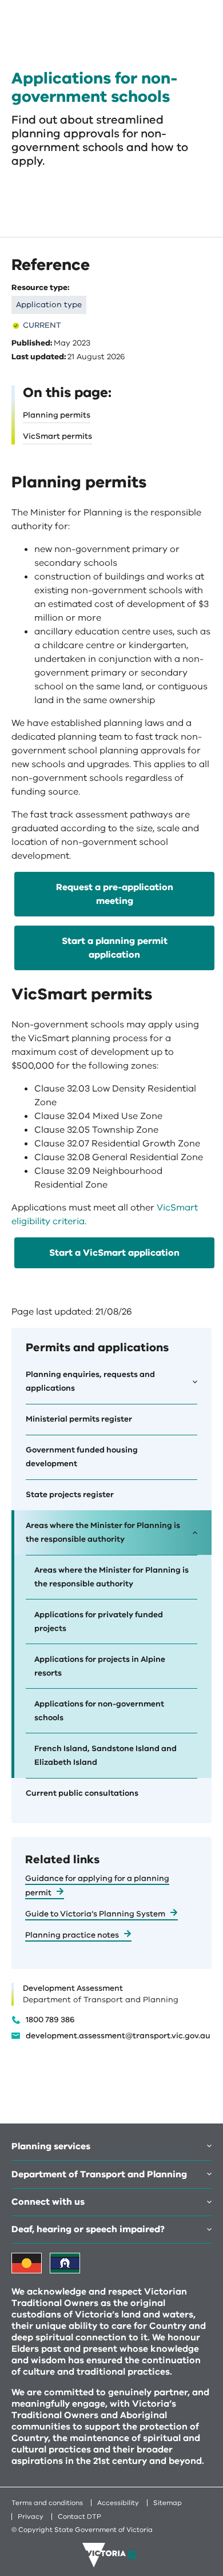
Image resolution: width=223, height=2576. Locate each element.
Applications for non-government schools (99, 1711)
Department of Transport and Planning (99, 2174)
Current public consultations (82, 1793)
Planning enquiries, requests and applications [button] (90, 1381)
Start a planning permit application (115, 948)
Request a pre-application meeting (115, 894)
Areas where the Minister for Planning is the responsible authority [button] (103, 1532)
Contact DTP (79, 2517)
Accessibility (118, 2503)
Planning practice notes (72, 1935)
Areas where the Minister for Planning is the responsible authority (111, 1577)
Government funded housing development (82, 1457)
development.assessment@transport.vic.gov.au (118, 2036)
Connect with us (48, 2202)
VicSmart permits (57, 436)
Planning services (51, 2146)
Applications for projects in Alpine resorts (100, 1666)
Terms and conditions (47, 2503)
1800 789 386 (50, 2020)
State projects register (70, 1495)
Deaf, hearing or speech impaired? (88, 2229)
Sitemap (168, 2503)
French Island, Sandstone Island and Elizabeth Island (105, 1755)
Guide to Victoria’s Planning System (95, 1914)
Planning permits (57, 415)
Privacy (31, 2517)
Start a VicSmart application (114, 1253)
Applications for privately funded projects (99, 1622)
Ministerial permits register (79, 1419)
